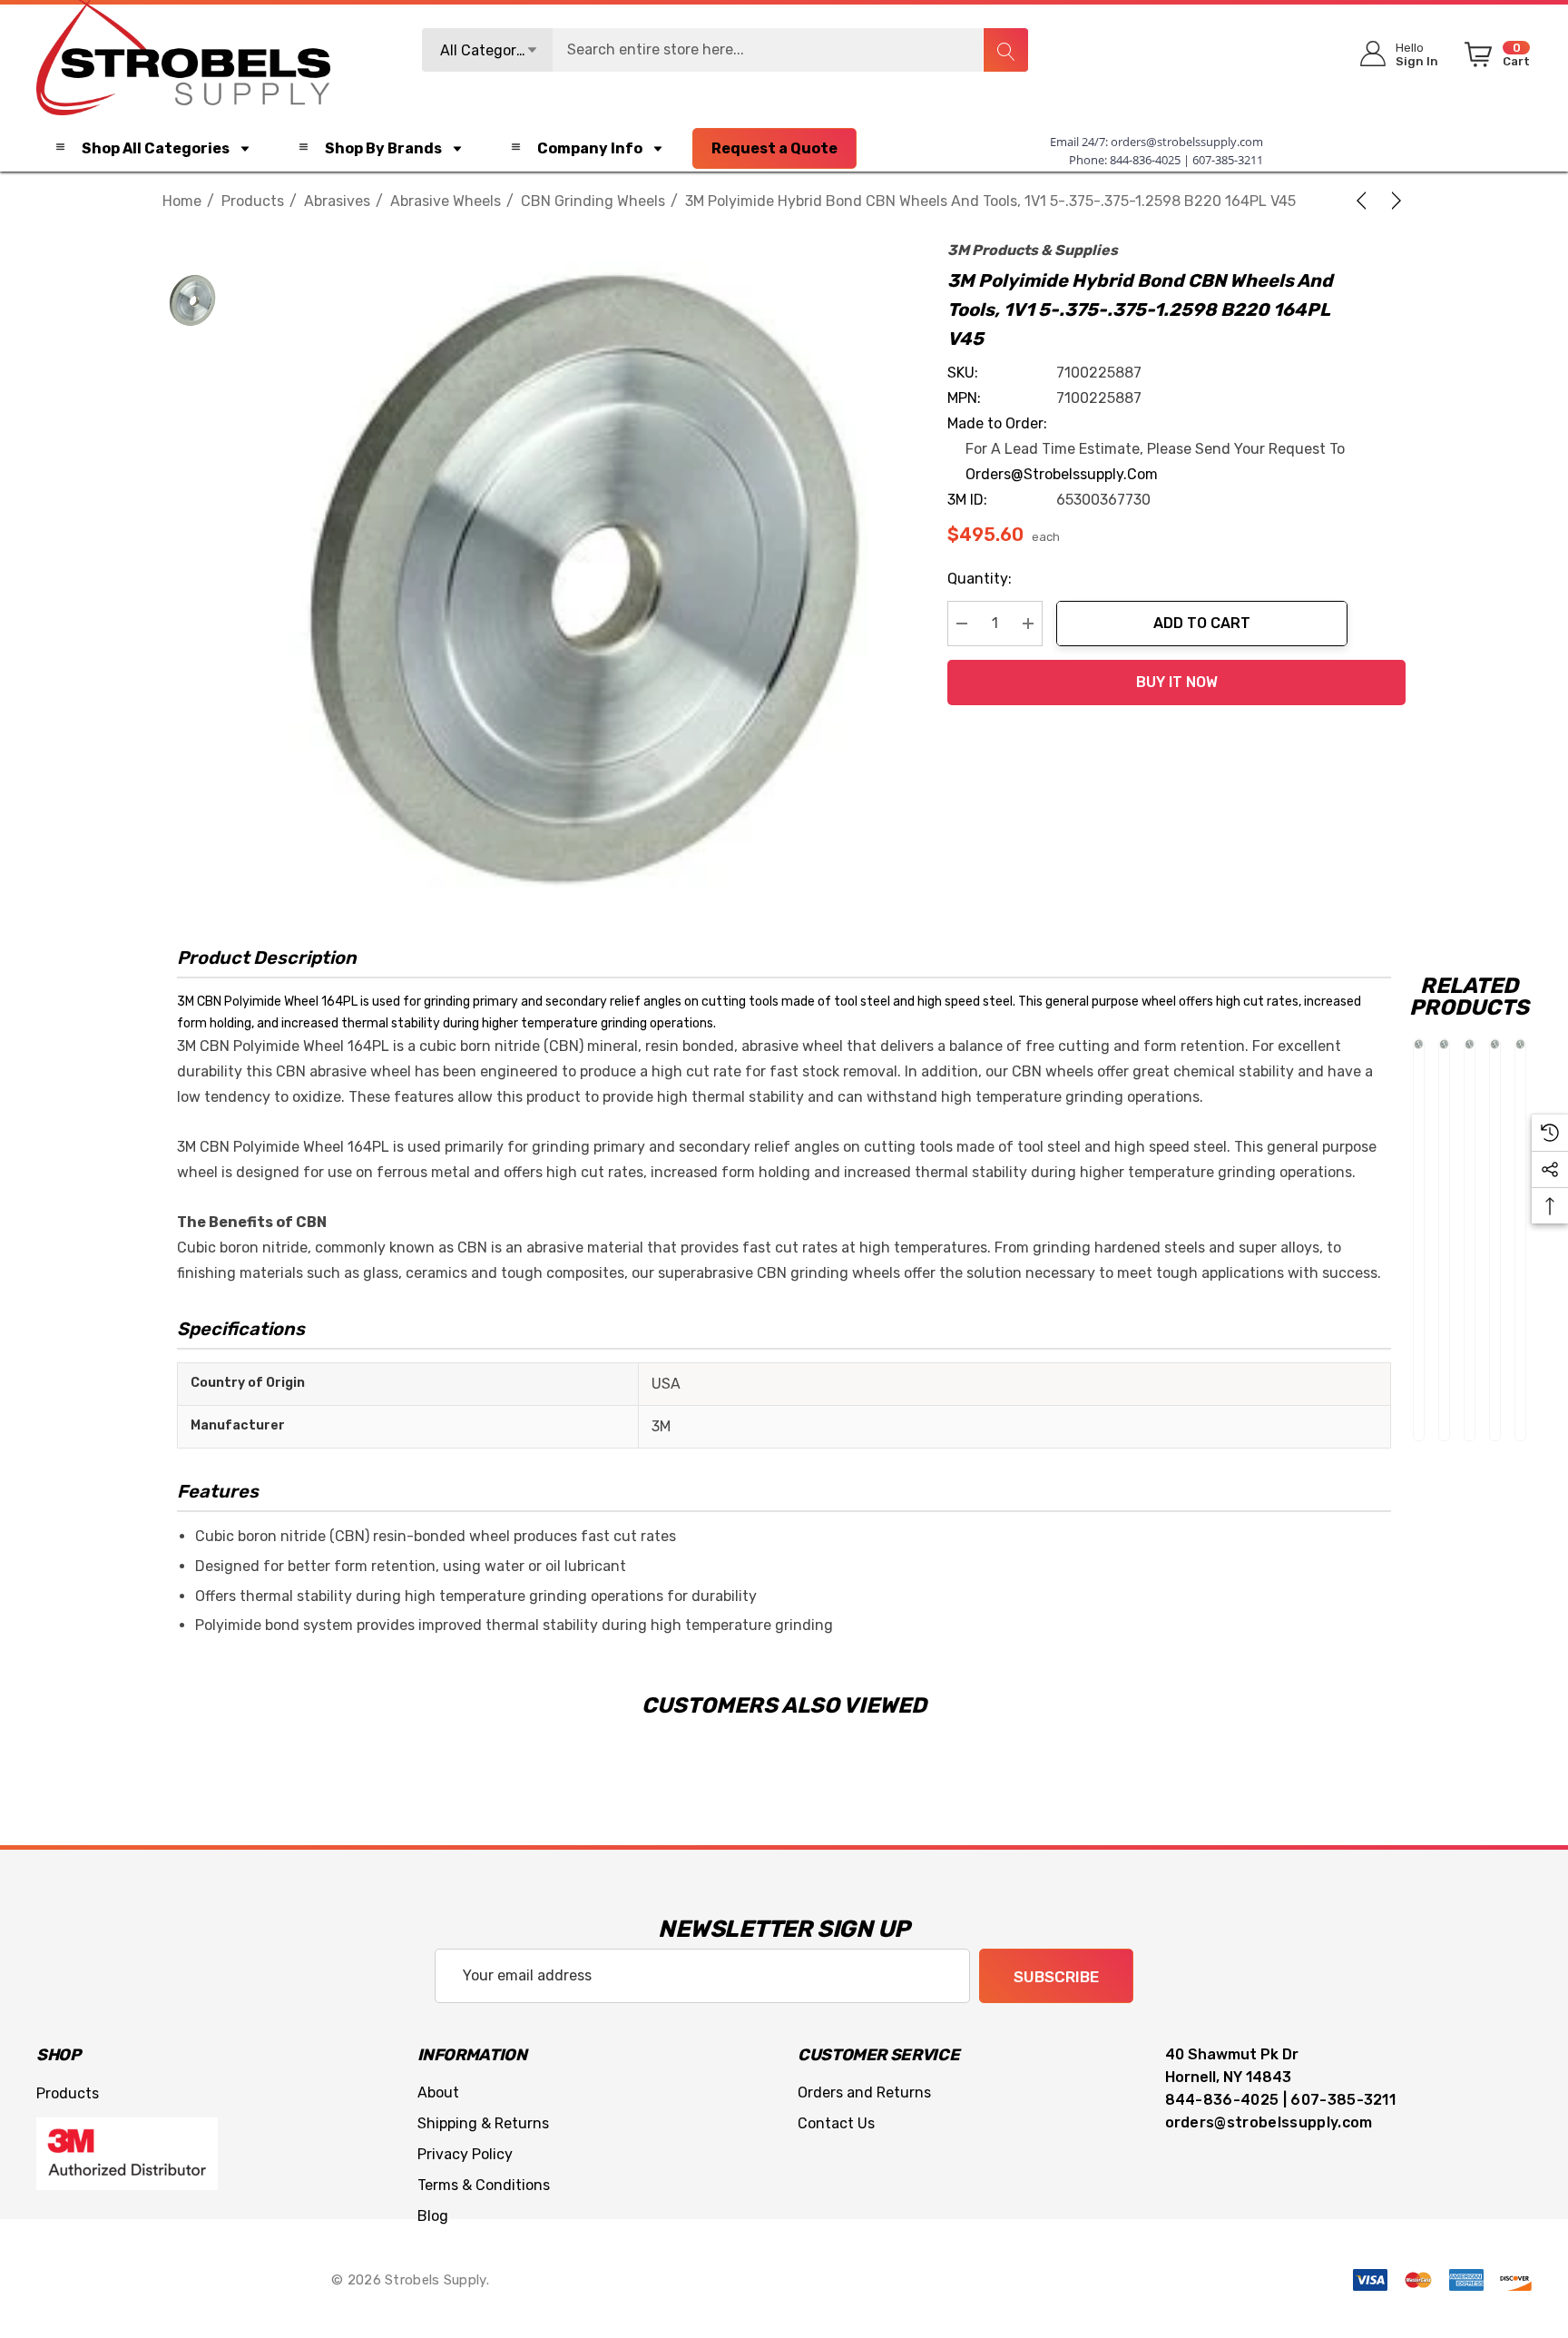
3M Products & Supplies (1033, 250)
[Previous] (1365, 201)
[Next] (1393, 201)
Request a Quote (774, 148)
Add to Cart (1202, 623)
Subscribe (1056, 1977)
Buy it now (1177, 682)
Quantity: (980, 579)
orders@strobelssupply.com (1187, 142)
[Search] (1005, 50)
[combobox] (725, 50)
